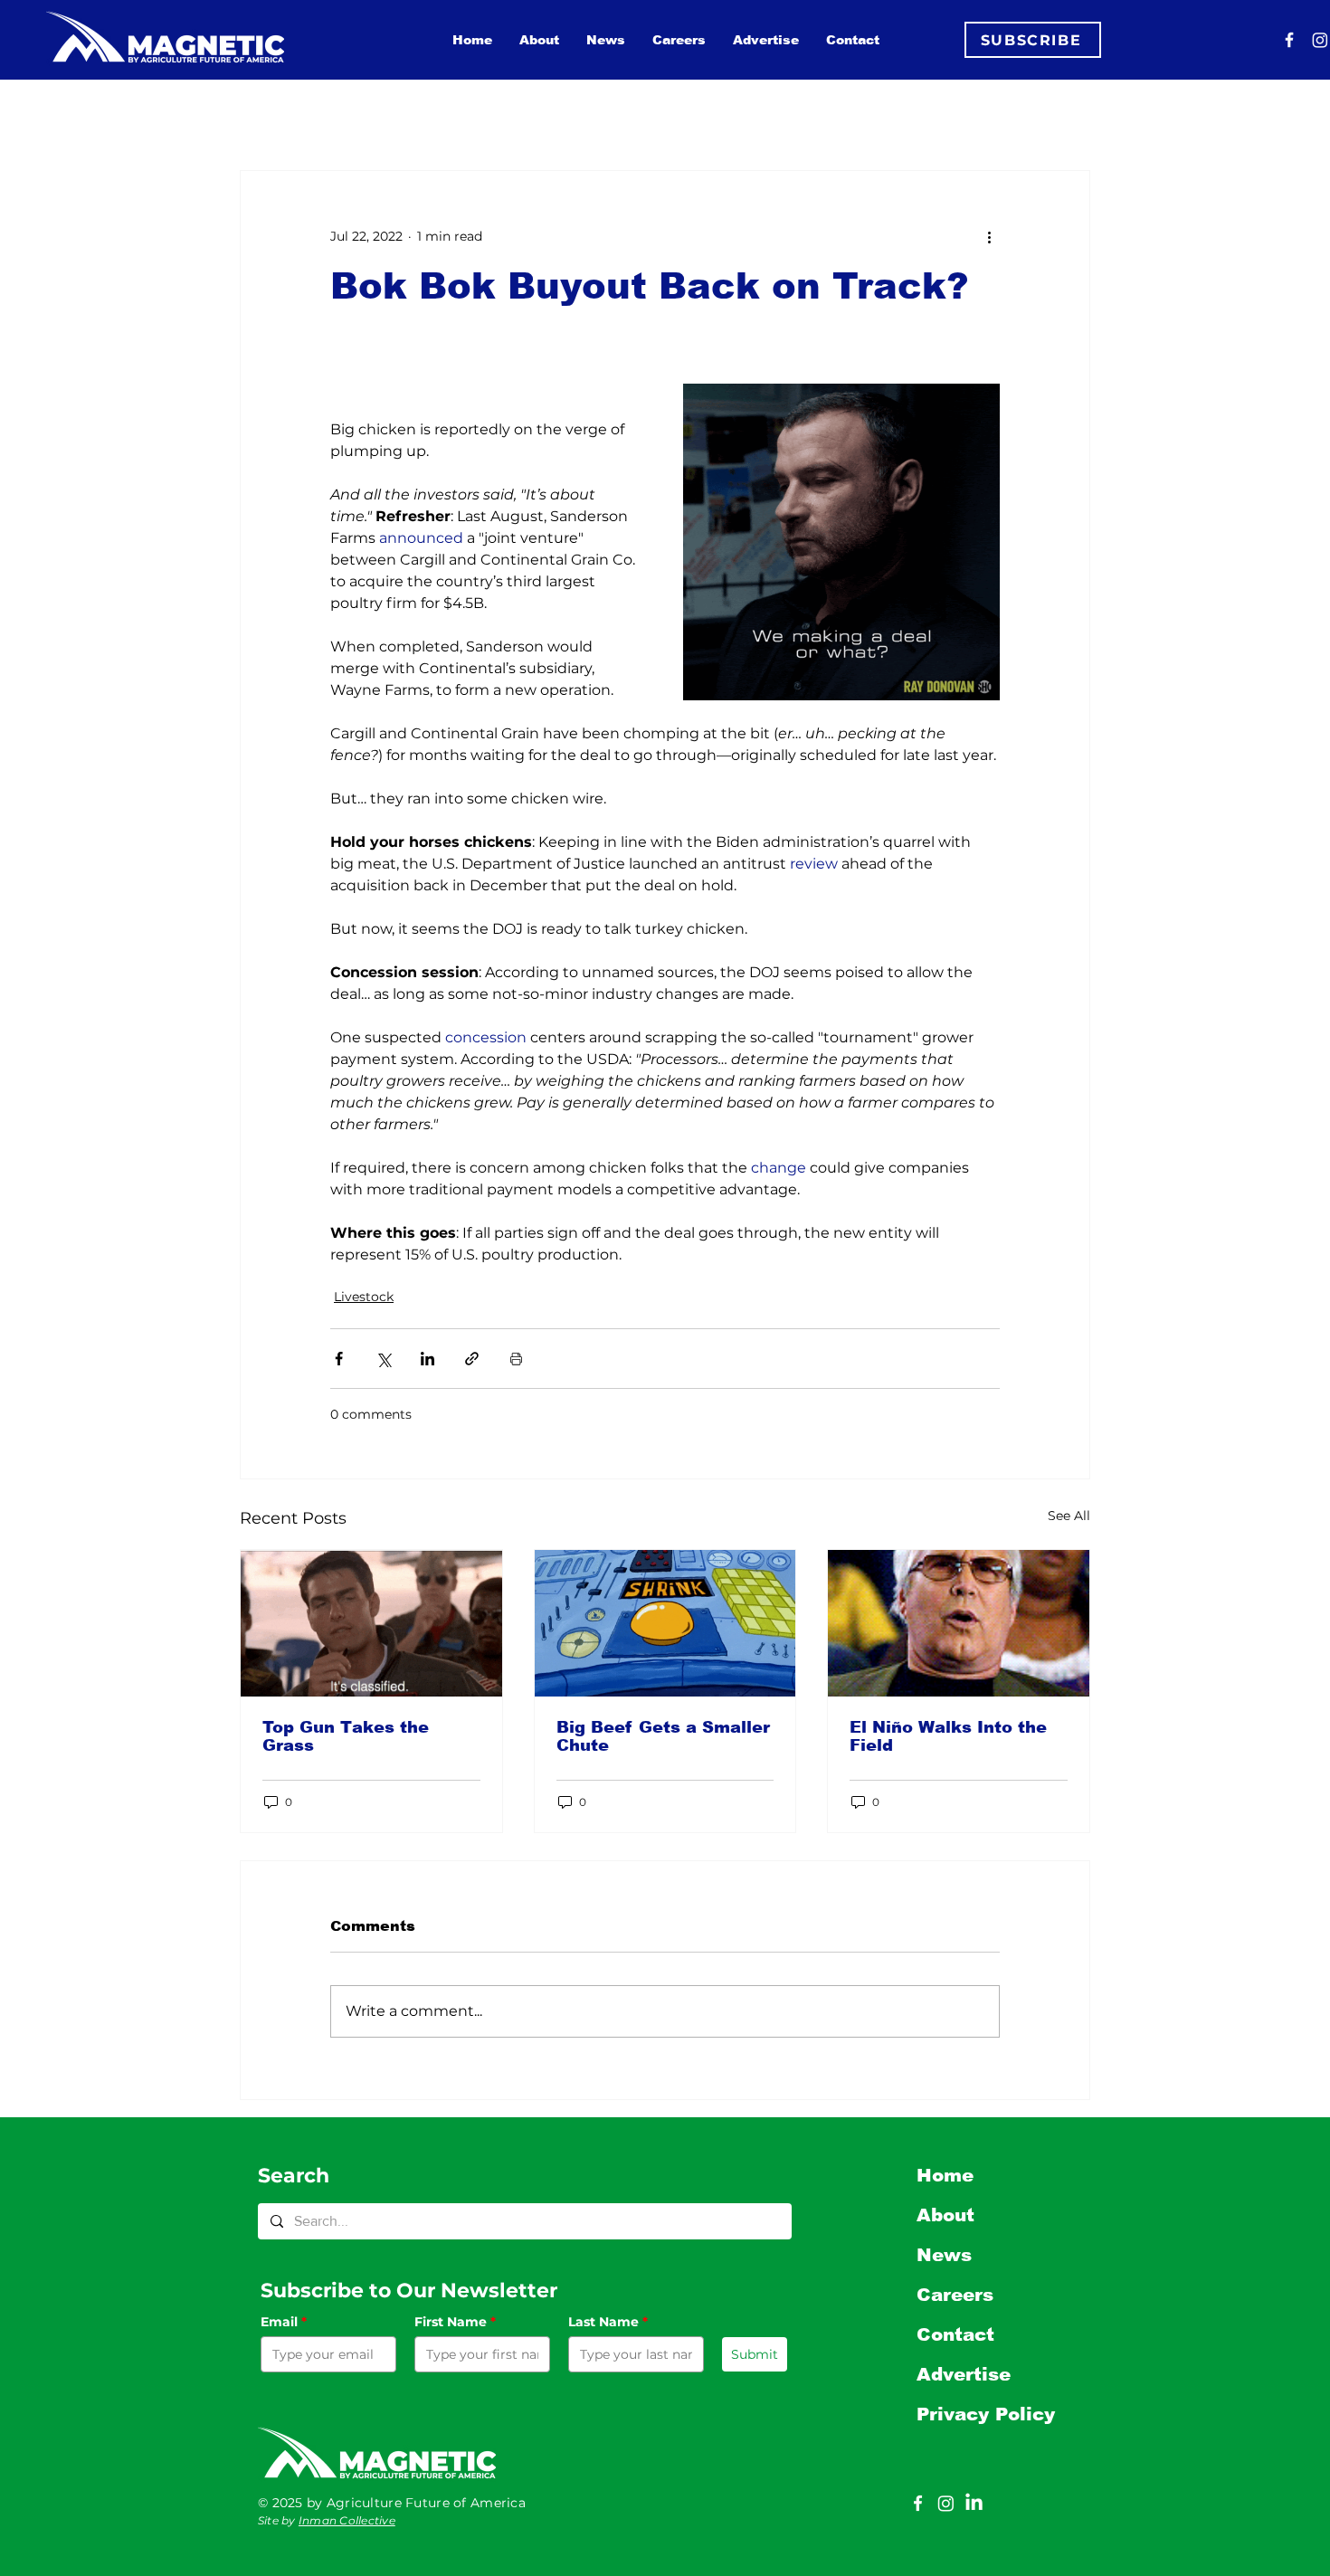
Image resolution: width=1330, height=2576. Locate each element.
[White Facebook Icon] (918, 2503)
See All (1069, 1516)
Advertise (964, 2374)
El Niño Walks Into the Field (948, 1736)
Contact (955, 2334)
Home (945, 2175)
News (944, 2255)
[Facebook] (1289, 40)
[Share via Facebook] (339, 1359)
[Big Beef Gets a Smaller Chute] (665, 1623)
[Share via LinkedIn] (427, 1359)
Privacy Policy (986, 2414)
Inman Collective (347, 2520)
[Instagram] (1320, 40)
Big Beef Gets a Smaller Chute (663, 1736)
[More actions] (989, 236)
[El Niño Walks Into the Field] (959, 1623)
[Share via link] (472, 1359)
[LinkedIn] (974, 2503)
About (945, 2215)
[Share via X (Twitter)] (383, 1359)
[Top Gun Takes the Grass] (371, 1623)
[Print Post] (516, 1359)
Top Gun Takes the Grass (346, 1736)
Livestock (364, 1297)
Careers (955, 2295)
